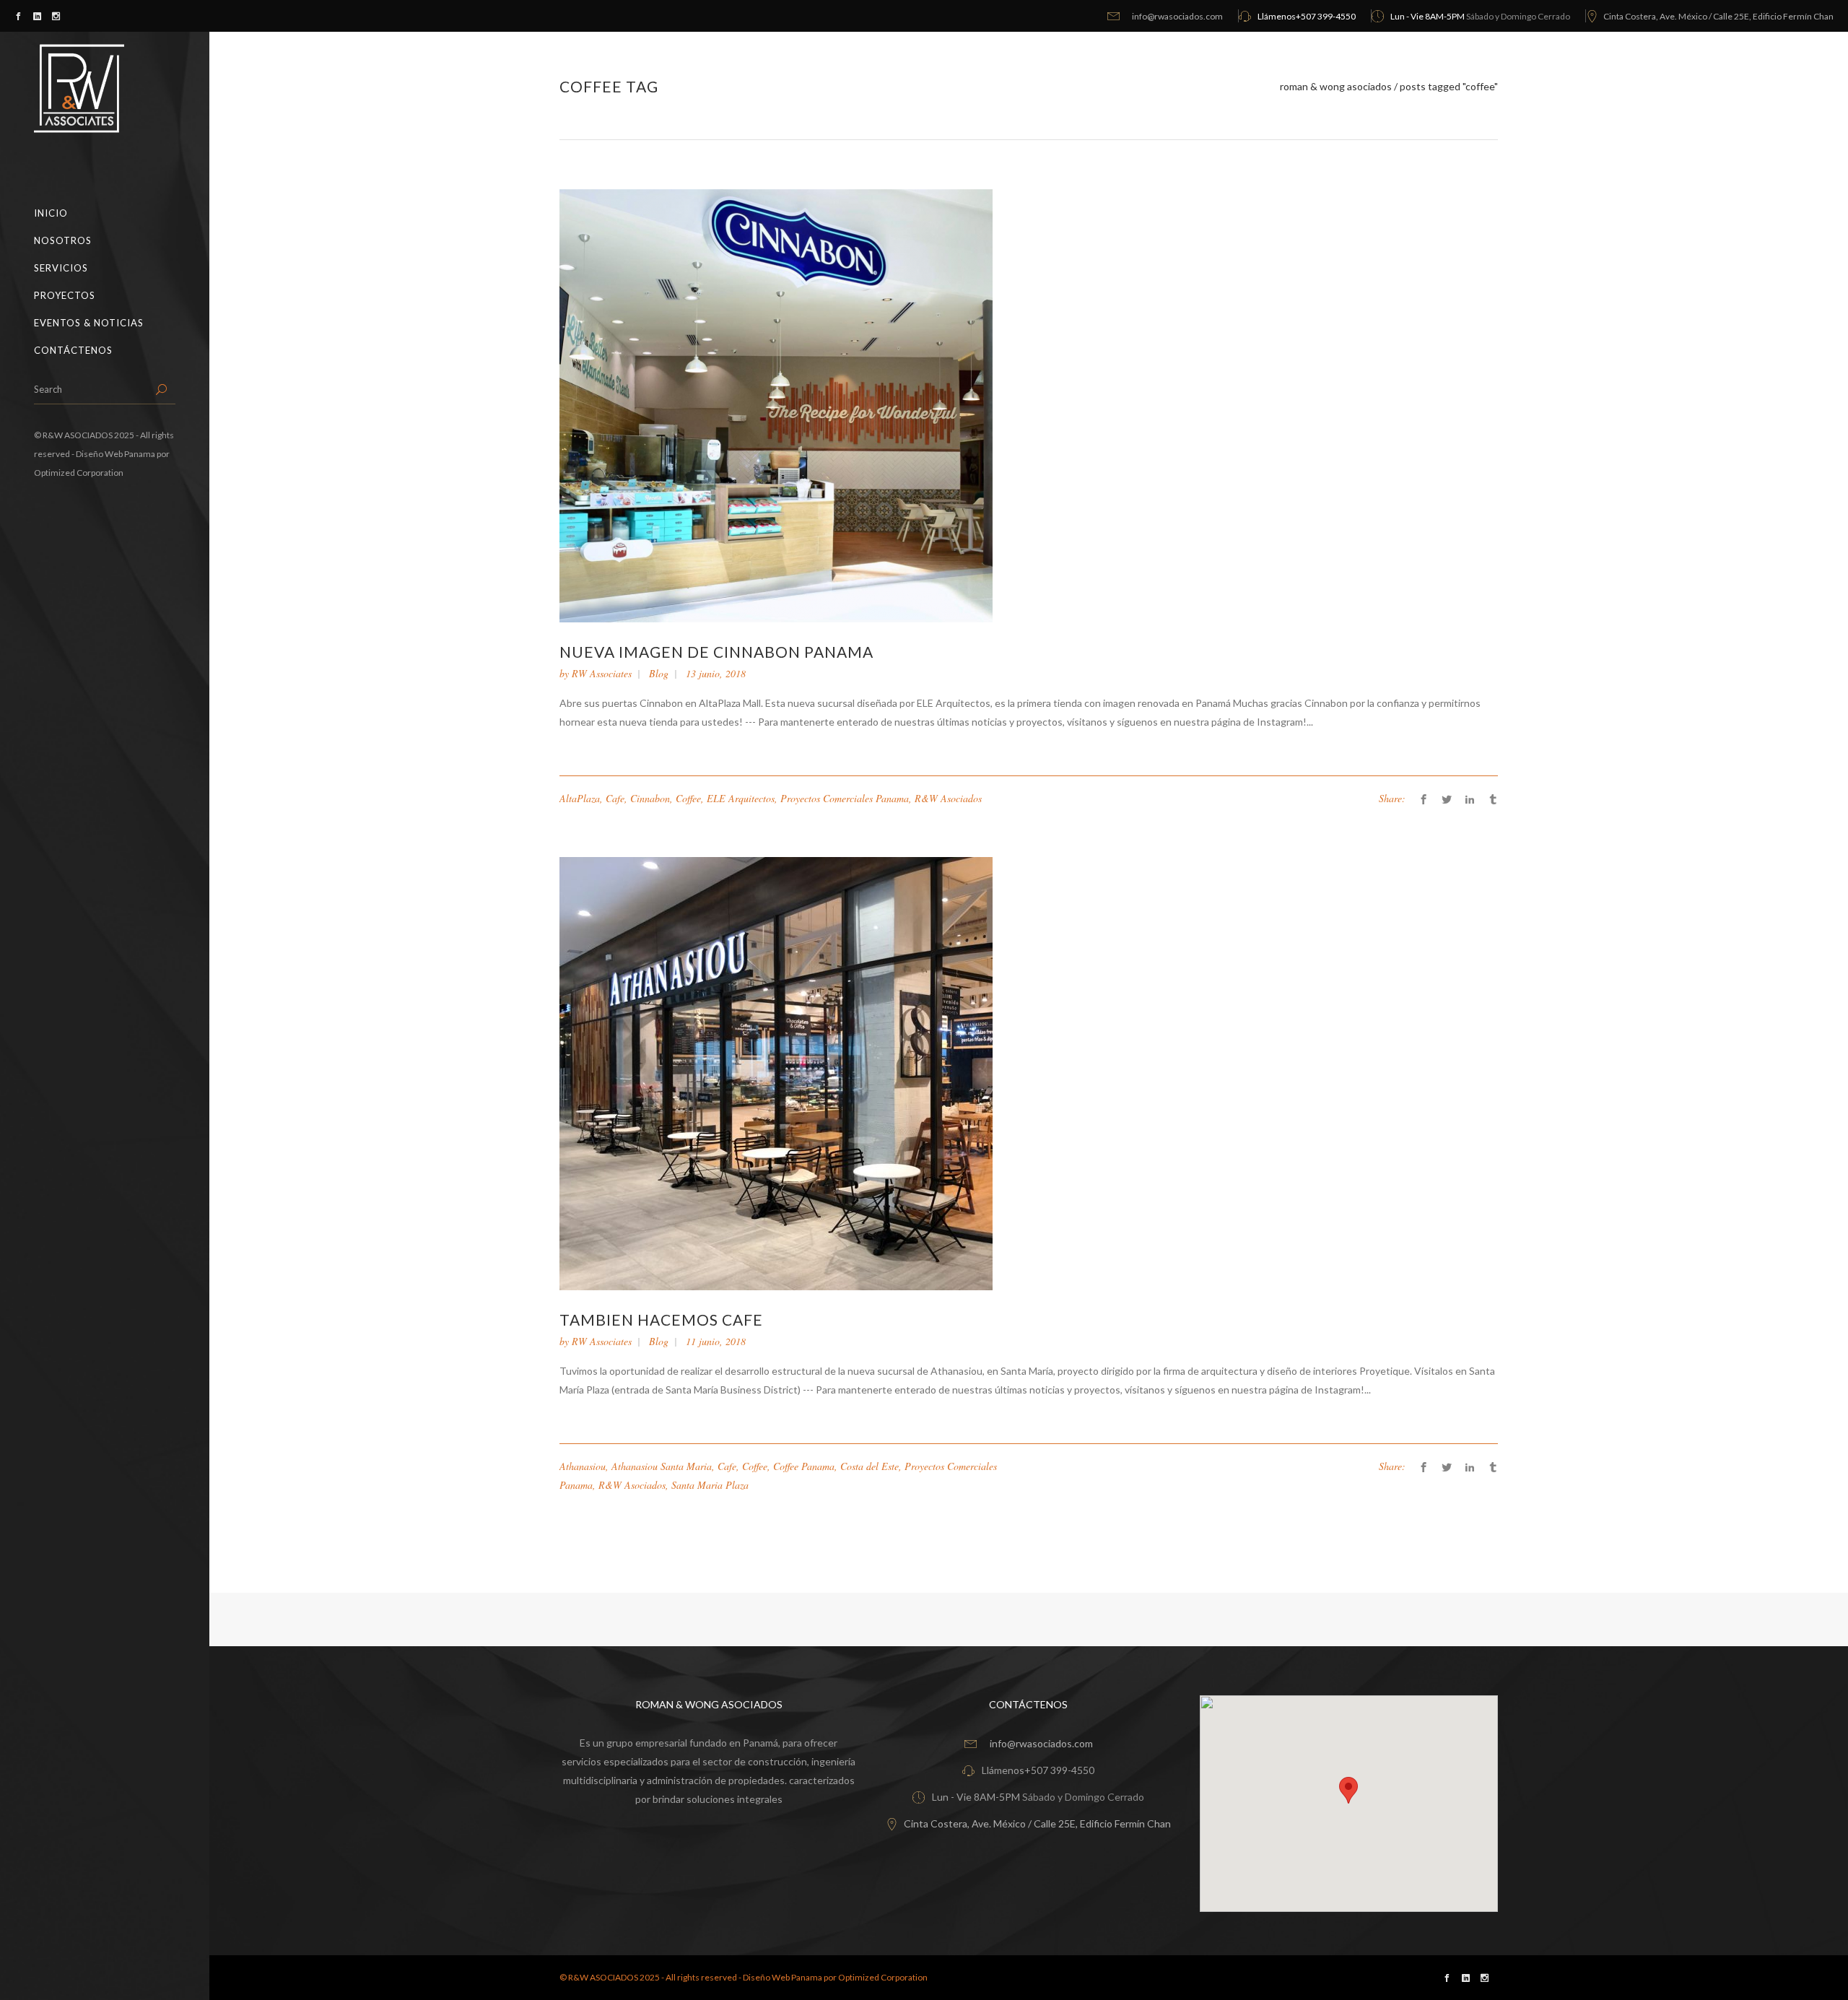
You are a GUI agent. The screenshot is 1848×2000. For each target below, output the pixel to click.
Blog (659, 673)
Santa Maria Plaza (710, 1485)
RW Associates (602, 673)
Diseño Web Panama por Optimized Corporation (835, 1977)
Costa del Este (869, 1466)
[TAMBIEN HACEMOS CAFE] (776, 1073)
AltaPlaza (580, 798)
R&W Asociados (948, 798)
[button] (1348, 1790)
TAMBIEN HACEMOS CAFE (661, 1319)
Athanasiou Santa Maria (662, 1466)
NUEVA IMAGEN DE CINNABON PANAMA (716, 652)
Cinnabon (650, 798)
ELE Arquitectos (741, 798)
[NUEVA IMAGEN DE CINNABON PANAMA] (776, 405)
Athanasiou (583, 1466)
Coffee (688, 798)
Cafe (615, 798)
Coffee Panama (804, 1466)
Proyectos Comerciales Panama (845, 798)
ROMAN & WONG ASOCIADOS (1336, 87)
